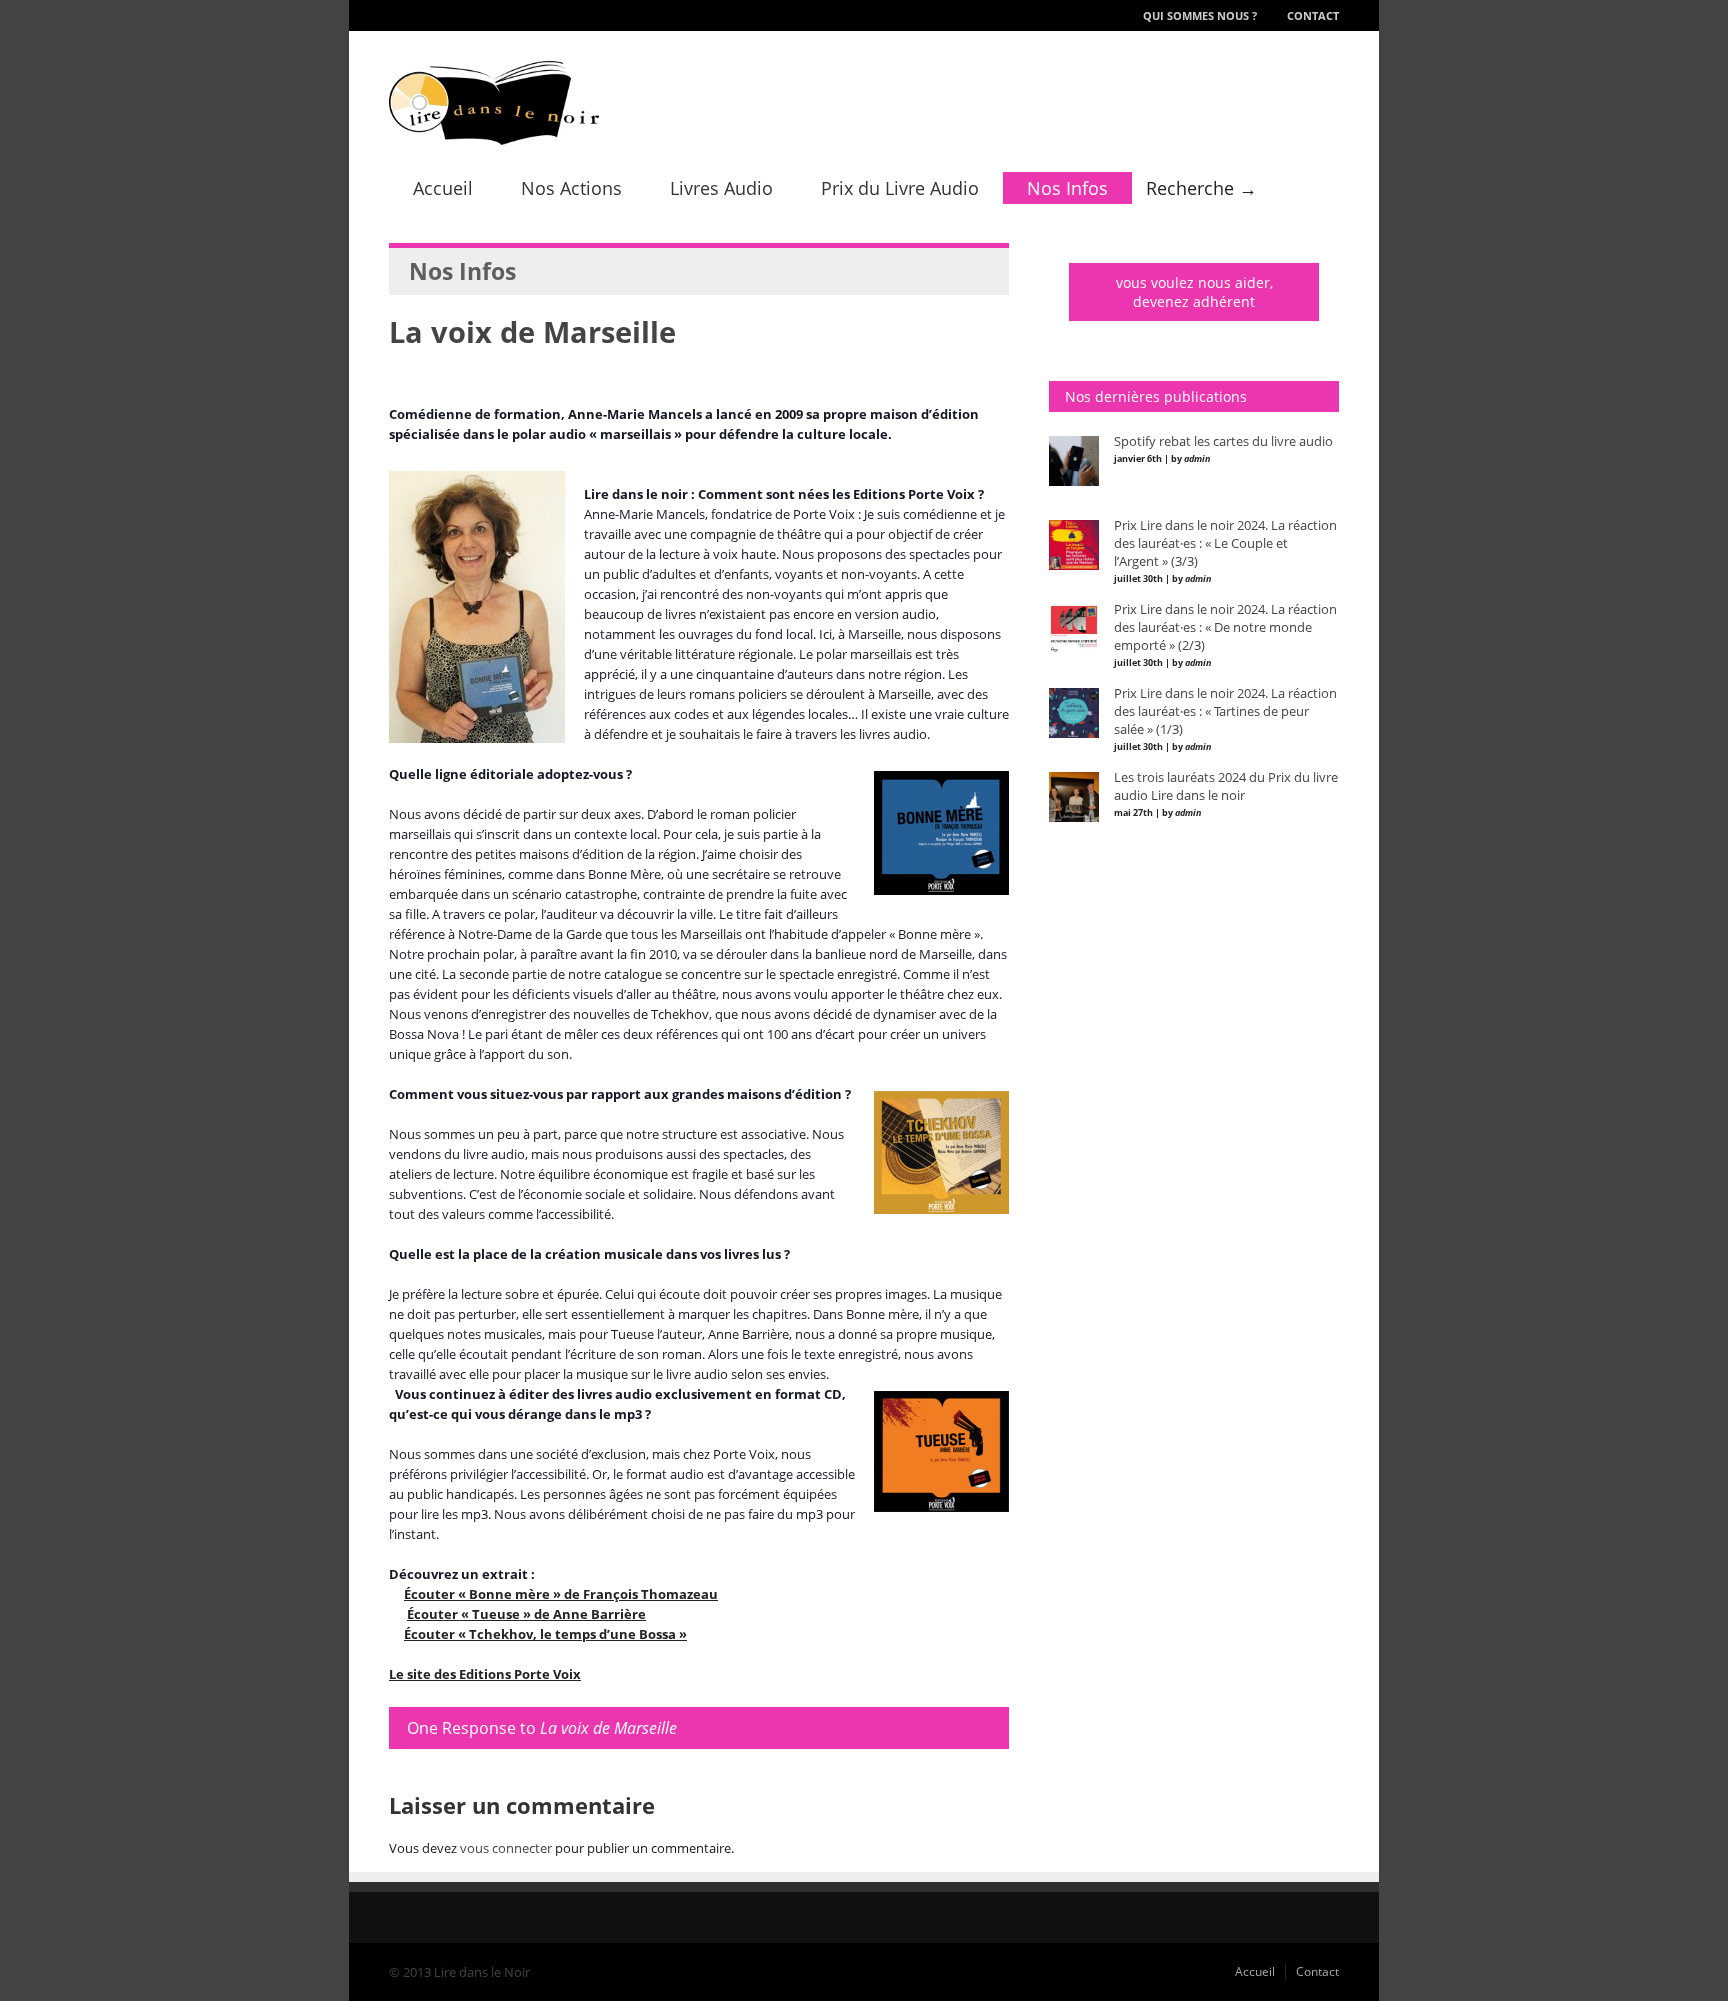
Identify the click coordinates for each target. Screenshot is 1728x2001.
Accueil (443, 188)
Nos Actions (571, 188)
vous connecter (506, 1848)
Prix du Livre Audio (900, 188)
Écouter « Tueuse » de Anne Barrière (526, 1614)
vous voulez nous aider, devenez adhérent (1194, 292)
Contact (1313, 15)
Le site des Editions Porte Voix (485, 1674)
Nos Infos (1067, 188)
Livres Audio (721, 188)
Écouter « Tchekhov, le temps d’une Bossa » (545, 1634)
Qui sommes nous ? (1200, 15)
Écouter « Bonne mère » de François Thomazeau (561, 1594)
